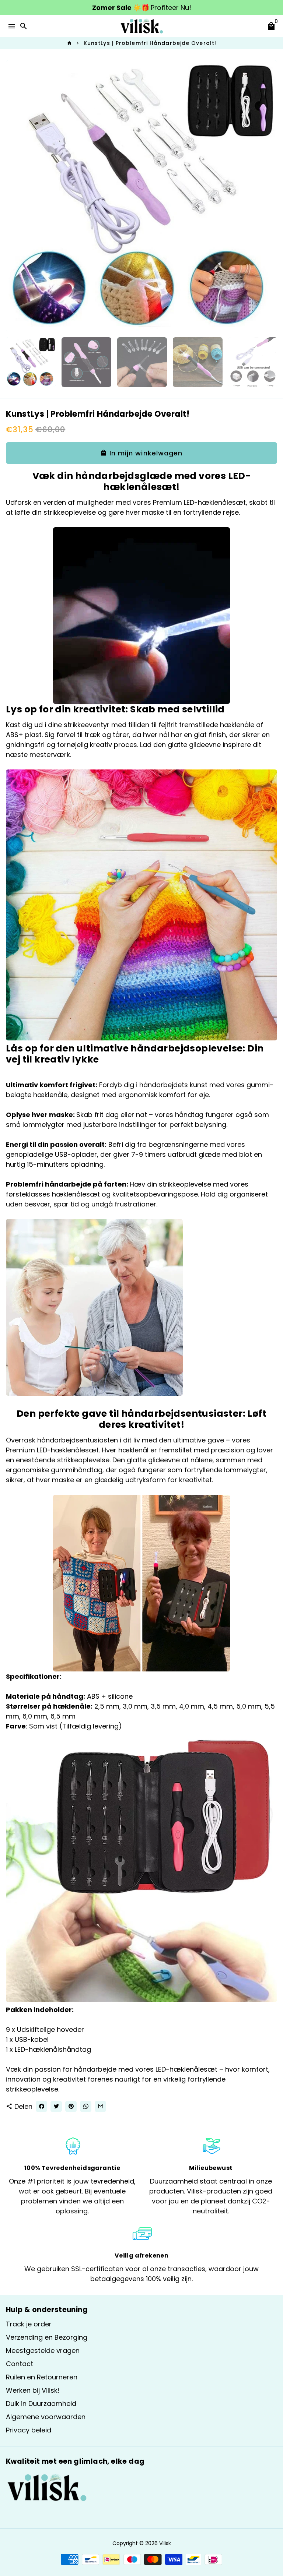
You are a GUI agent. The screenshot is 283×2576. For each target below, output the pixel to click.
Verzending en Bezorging (47, 2337)
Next (270, 196)
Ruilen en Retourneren (42, 2377)
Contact (20, 2364)
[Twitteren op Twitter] (56, 2106)
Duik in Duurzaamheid (41, 2404)
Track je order (29, 2324)
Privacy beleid (29, 2430)
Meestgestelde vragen (43, 2351)
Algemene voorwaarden (46, 2417)
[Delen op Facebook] (41, 2106)
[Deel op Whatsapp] (86, 2106)
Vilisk (165, 2543)
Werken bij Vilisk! (33, 2390)
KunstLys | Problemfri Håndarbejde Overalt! (150, 43)
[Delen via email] (100, 2106)
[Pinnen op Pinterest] (71, 2106)
